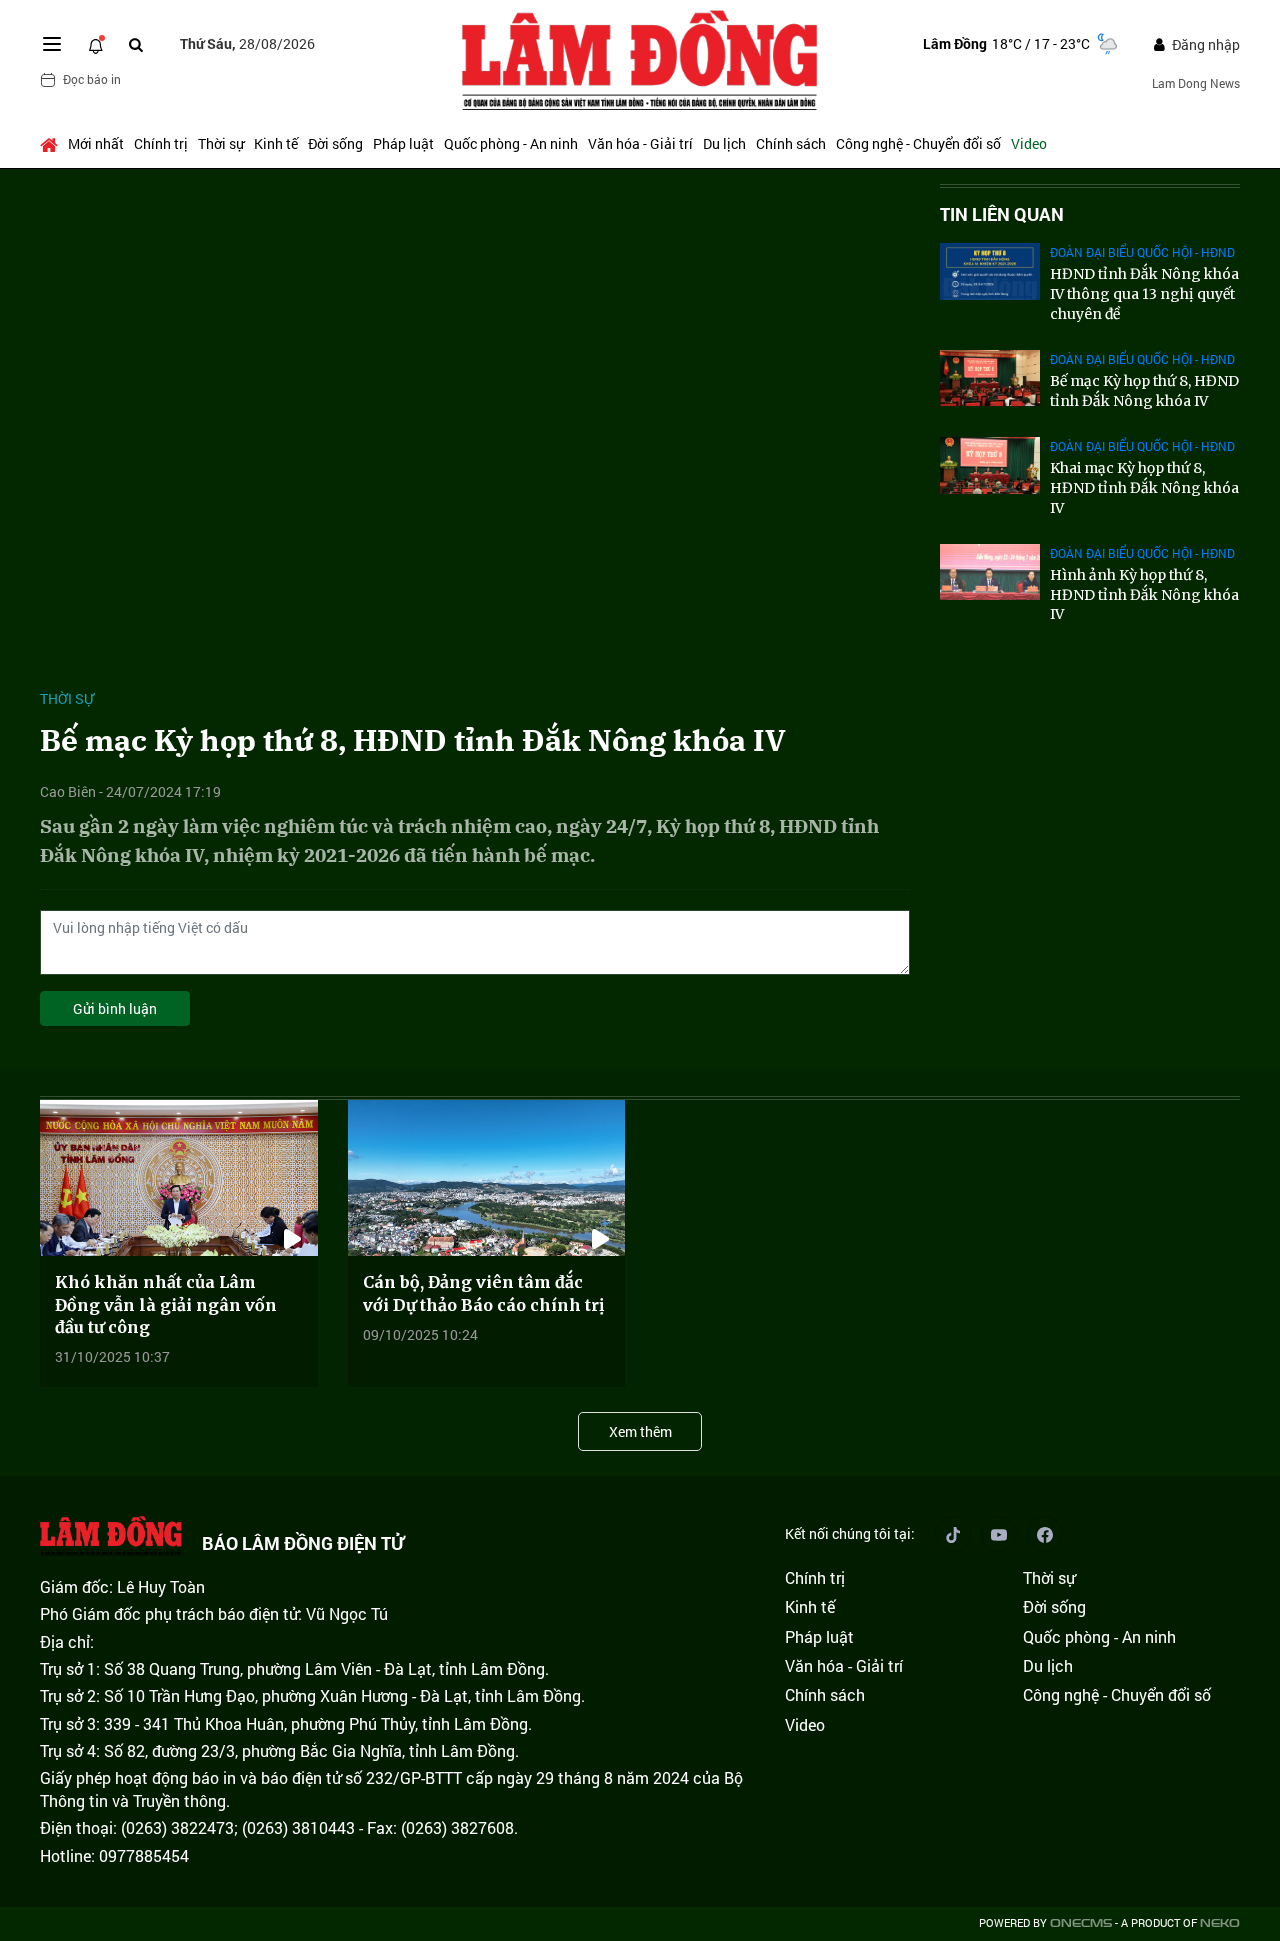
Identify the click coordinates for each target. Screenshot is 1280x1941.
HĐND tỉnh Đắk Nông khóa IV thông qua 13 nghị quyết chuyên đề (1144, 293)
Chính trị (161, 143)
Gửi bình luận (115, 1008)
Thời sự (221, 143)
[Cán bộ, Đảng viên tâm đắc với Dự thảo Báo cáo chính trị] (487, 1178)
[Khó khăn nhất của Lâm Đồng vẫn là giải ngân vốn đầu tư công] (179, 1178)
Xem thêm (640, 1431)
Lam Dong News (1196, 83)
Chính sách (791, 143)
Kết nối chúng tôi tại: (850, 1533)
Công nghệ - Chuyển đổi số (918, 143)
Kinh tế (276, 143)
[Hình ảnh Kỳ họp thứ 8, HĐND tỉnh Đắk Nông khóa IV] (990, 572)
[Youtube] (999, 1534)
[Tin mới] (96, 44)
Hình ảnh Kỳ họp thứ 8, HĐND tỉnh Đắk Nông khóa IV (1144, 594)
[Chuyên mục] (52, 44)
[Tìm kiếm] (136, 44)
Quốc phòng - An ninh (511, 143)
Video (1029, 143)
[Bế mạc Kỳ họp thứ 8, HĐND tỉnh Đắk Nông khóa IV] (990, 378)
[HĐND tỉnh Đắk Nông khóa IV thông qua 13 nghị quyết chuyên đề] (990, 271)
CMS (1081, 1923)
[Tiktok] (953, 1534)
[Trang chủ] (51, 144)
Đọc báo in (92, 79)
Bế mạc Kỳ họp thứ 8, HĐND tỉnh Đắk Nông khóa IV (1144, 391)
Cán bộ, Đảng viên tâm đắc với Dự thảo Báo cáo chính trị (483, 1293)
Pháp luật (403, 143)
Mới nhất (96, 143)
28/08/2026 (247, 43)
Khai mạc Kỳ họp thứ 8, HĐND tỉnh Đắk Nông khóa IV (1144, 487)
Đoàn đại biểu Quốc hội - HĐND (1142, 252)
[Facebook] (1045, 1534)
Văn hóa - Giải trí (640, 143)
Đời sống (335, 143)
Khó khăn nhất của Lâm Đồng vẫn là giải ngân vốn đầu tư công (166, 1304)
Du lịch (724, 143)
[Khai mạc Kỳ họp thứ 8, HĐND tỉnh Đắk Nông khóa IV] (990, 465)
